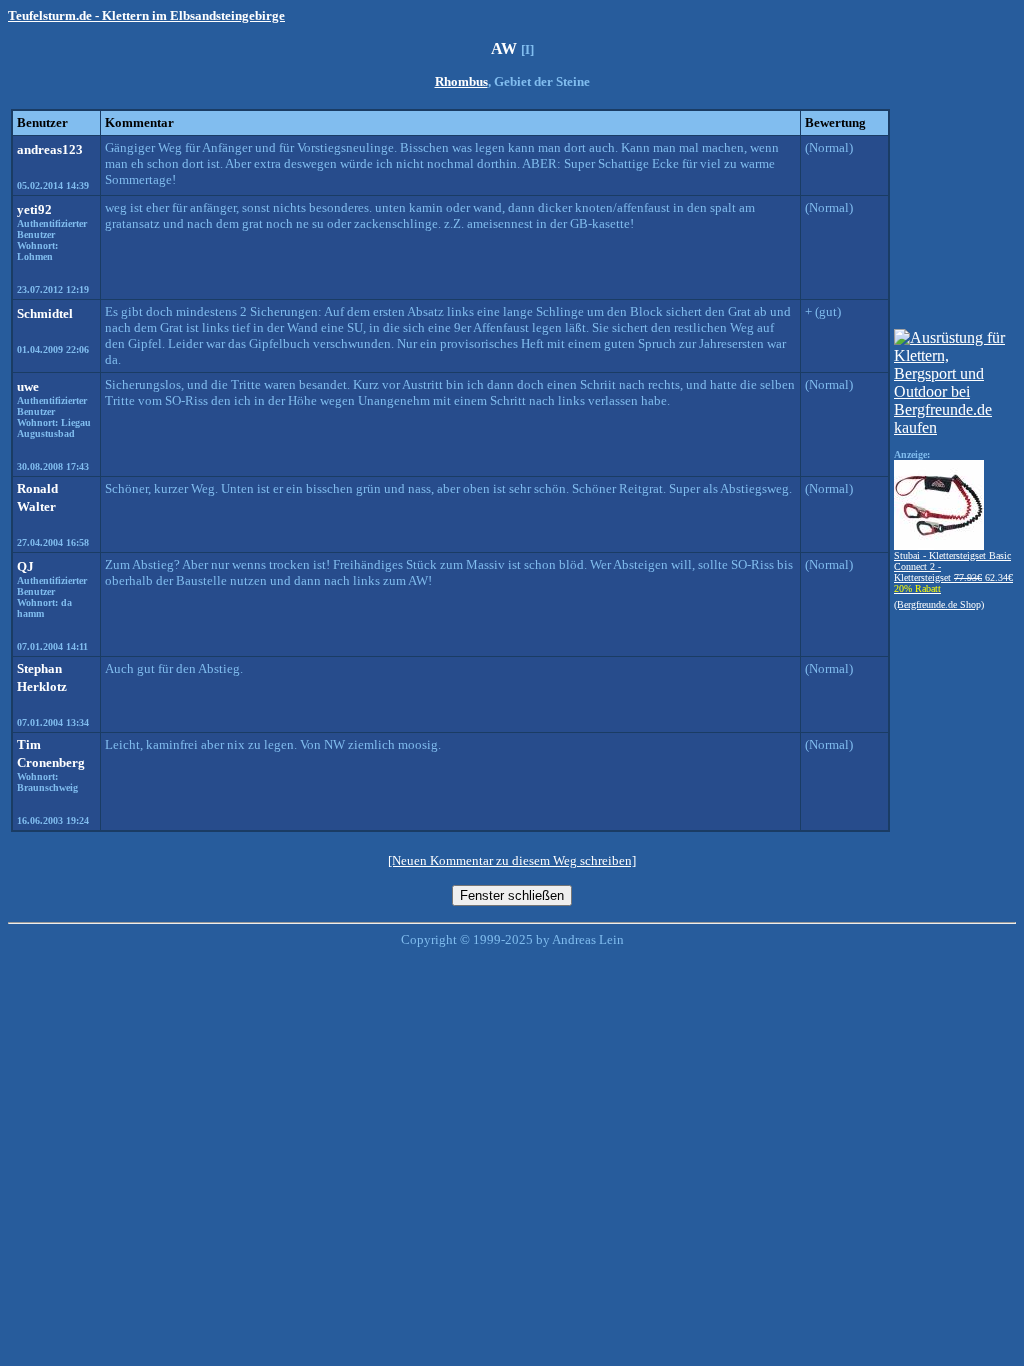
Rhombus (461, 81)
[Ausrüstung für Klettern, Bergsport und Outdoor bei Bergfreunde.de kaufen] (953, 427)
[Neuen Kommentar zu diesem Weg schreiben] (512, 860)
